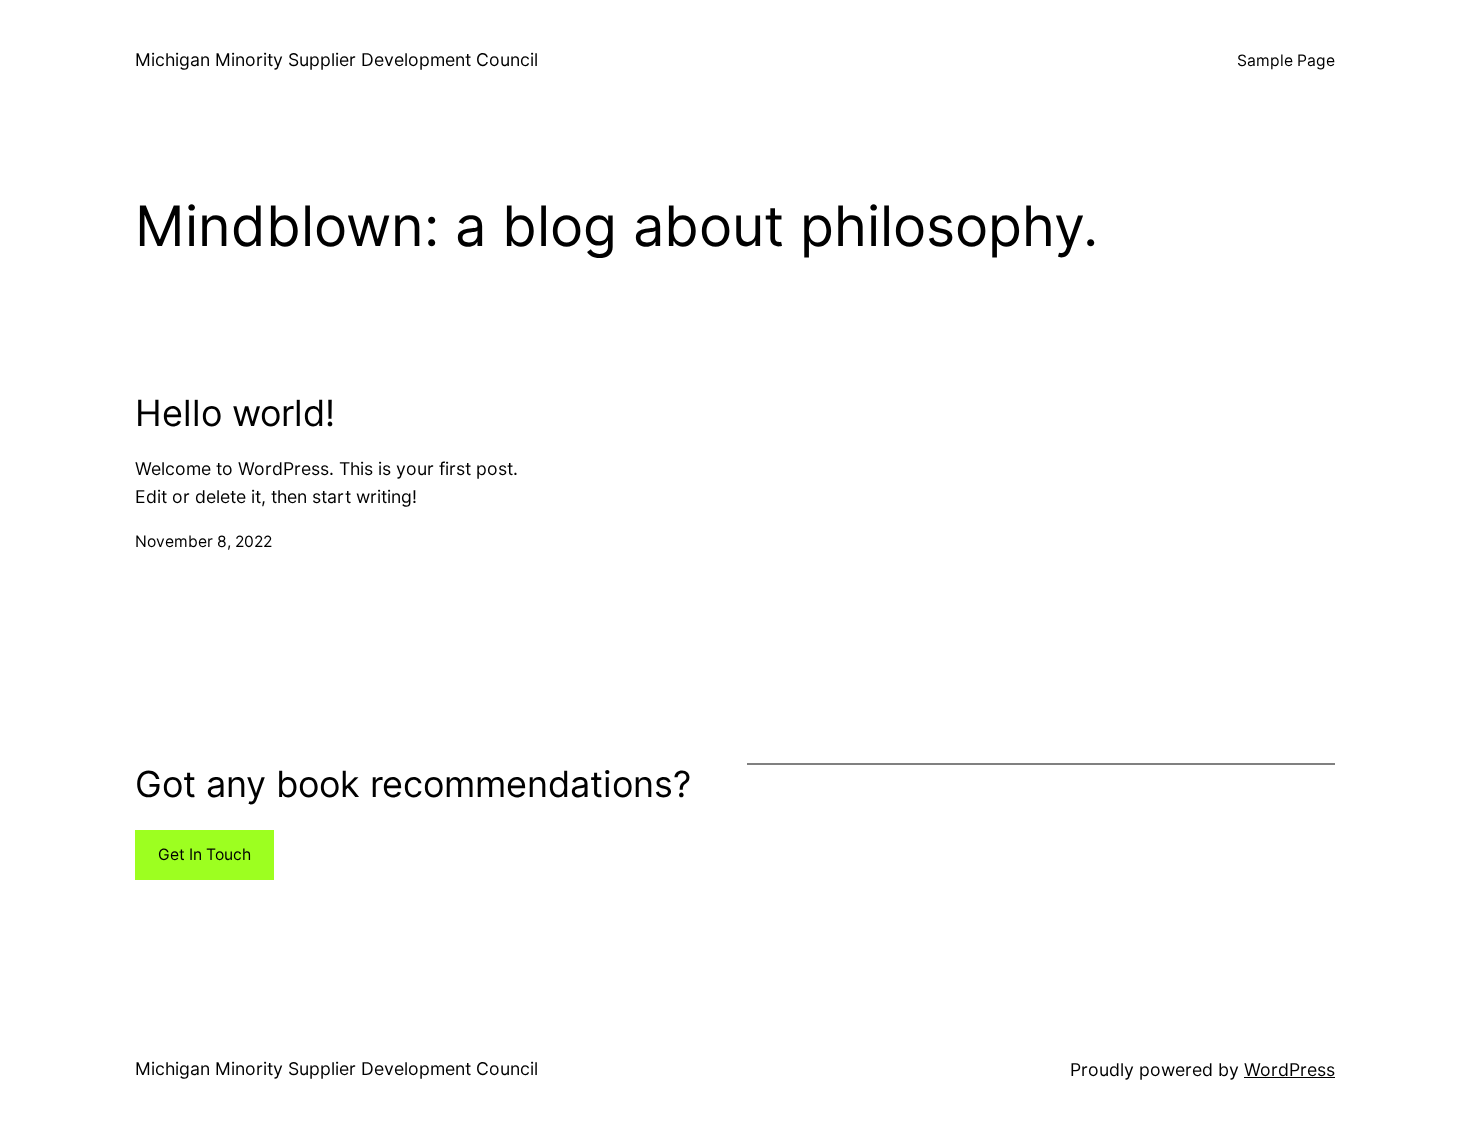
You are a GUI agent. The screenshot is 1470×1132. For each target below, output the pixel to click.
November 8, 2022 (203, 541)
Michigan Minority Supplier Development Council (336, 59)
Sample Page (1286, 60)
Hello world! (235, 413)
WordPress (1289, 1069)
